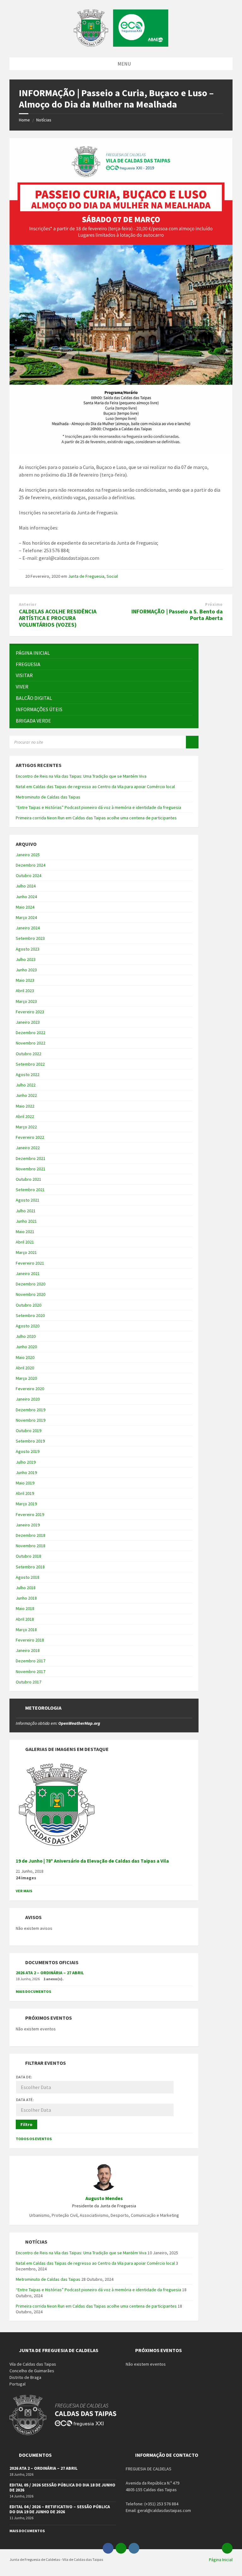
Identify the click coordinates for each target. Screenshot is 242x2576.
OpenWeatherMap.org (79, 1723)
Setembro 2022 (30, 1064)
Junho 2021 (26, 1221)
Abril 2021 (25, 1242)
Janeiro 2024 (28, 928)
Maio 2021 (25, 1232)
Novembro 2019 (31, 1420)
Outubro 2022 (29, 1054)
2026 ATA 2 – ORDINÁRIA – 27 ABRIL (50, 1973)
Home (24, 120)
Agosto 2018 (28, 1577)
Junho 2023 (26, 970)
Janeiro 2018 (28, 1650)
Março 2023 (26, 1001)
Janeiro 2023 (28, 1022)
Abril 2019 (25, 1493)
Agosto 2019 (28, 1451)
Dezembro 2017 (31, 1661)
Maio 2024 (25, 907)
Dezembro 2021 (31, 1158)
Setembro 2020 (30, 1315)
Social (112, 576)
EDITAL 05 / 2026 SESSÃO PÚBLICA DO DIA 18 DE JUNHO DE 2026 (62, 2488)
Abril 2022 (25, 1116)
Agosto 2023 (28, 949)
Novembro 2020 (31, 1294)
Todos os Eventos (34, 2139)
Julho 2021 (26, 1211)
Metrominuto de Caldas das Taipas (48, 797)
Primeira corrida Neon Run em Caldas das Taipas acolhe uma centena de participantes (96, 818)
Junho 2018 (26, 1598)
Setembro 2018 (30, 1567)
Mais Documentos (33, 1991)
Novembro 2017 (31, 1671)
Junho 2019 (26, 1472)
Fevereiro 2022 (30, 1137)
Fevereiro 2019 (30, 1514)
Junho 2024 (26, 897)
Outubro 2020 (29, 1305)
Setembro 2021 (30, 1190)
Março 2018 (26, 1630)
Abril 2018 (25, 1619)
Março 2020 (26, 1378)
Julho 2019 (26, 1462)
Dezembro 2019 (31, 1410)
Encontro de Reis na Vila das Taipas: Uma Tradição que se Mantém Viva (81, 776)
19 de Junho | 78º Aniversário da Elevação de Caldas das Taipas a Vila (92, 1861)
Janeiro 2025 (28, 855)
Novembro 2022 (31, 1043)
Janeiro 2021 (28, 1273)
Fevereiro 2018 (30, 1640)
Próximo (214, 604)
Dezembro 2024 (31, 865)
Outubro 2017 (29, 1682)
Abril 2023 (25, 991)
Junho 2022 (26, 1095)
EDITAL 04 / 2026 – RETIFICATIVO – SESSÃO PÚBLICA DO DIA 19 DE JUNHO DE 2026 (60, 2509)
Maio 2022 (25, 1106)
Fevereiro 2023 (30, 1012)
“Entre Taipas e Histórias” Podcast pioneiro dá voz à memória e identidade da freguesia (98, 807)
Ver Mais (24, 1891)
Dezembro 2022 (31, 1033)
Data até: (25, 2100)
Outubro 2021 (29, 1179)
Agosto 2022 (28, 1074)
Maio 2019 (25, 1483)
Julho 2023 (26, 959)
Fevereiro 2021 (30, 1263)
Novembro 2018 (31, 1546)
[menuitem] (104, 653)
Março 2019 (26, 1504)
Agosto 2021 (28, 1200)
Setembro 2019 (30, 1441)
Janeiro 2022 (28, 1148)
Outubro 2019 (29, 1431)
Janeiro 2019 (28, 1525)
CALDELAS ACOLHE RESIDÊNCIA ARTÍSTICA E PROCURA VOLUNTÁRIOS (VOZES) (58, 618)
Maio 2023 (25, 980)
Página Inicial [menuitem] (221, 2560)
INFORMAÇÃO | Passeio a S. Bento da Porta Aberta (177, 615)
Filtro (26, 2124)
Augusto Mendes (104, 2198)
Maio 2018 (25, 1608)
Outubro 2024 (29, 875)
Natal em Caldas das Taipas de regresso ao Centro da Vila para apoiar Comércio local (95, 787)
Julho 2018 (26, 1588)
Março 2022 (26, 1127)
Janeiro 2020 (28, 1399)
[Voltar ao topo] (227, 2548)
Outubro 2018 (29, 1556)
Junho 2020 (26, 1347)
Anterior (28, 604)
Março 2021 (26, 1252)
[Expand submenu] (187, 664)
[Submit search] (192, 742)
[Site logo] (121, 45)
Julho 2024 (26, 886)
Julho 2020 (26, 1336)
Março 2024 (26, 917)
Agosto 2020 (28, 1326)
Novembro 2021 (31, 1169)
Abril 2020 (25, 1368)
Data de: (24, 2077)
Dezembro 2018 (31, 1535)
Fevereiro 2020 (30, 1389)
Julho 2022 (26, 1085)
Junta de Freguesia (86, 576)
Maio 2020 (25, 1357)
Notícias (44, 120)
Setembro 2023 (30, 938)
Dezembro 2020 (31, 1284)
